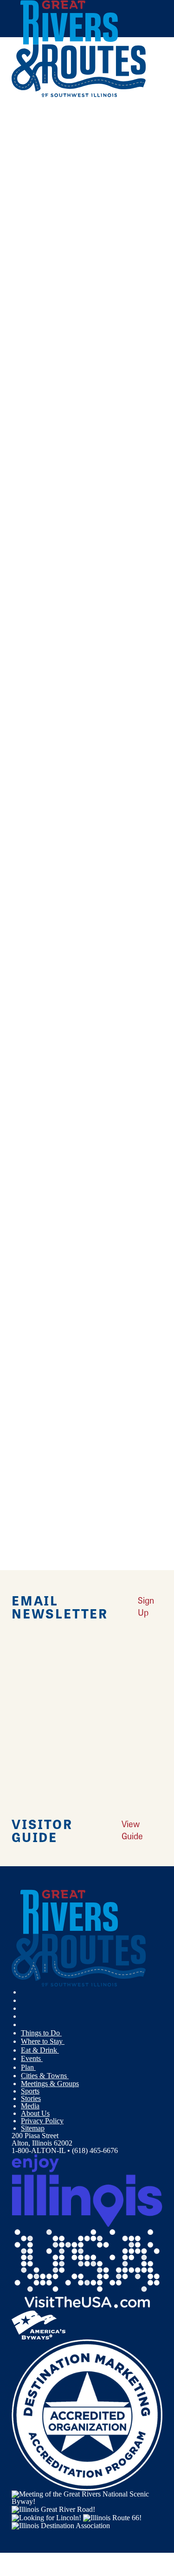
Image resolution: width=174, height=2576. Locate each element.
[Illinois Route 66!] (112, 2517)
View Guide (132, 1830)
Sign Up (146, 1606)
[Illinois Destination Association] (61, 2525)
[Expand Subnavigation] (65, 2033)
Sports (30, 2091)
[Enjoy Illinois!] (87, 2190)
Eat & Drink (40, 2050)
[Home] (79, 95)
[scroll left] (4, 93)
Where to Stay (43, 2041)
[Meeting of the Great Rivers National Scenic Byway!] (87, 2497)
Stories (31, 2098)
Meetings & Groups (50, 2084)
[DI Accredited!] (87, 2414)
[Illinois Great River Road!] (53, 2509)
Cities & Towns (45, 2076)
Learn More (29, 703)
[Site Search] (144, 118)
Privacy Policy (42, 2121)
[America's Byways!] (39, 2324)
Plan (28, 2067)
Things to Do (41, 2033)
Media (30, 2106)
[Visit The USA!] (87, 2268)
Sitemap (33, 2128)
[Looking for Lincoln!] (46, 2517)
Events (32, 2058)
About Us (35, 2113)
